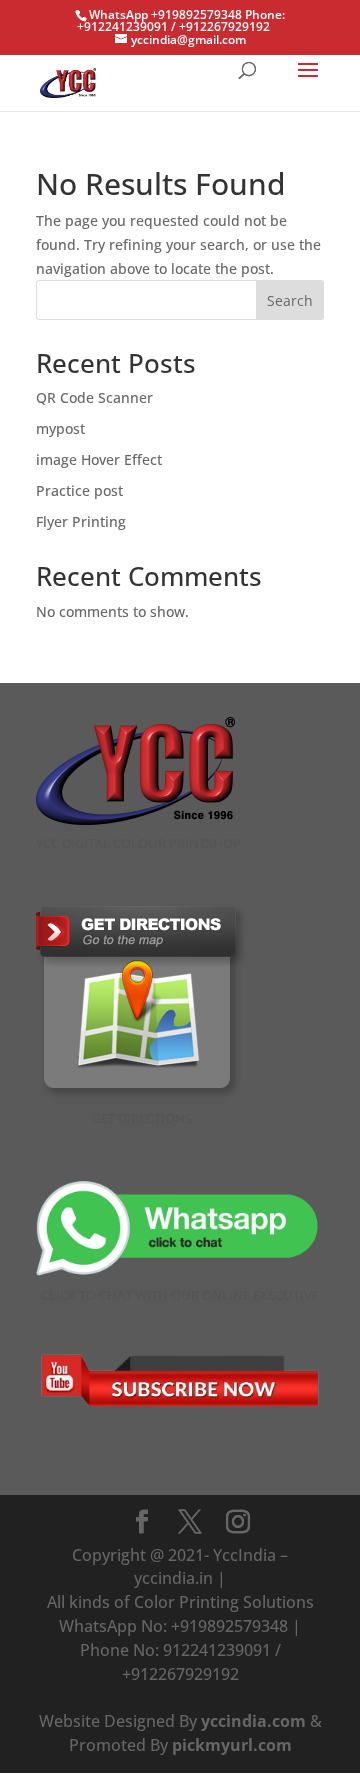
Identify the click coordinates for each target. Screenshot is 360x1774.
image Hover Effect (99, 459)
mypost (60, 428)
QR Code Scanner (94, 397)
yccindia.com (253, 1721)
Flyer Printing (81, 521)
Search (290, 300)
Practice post (79, 490)
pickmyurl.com (232, 1745)
